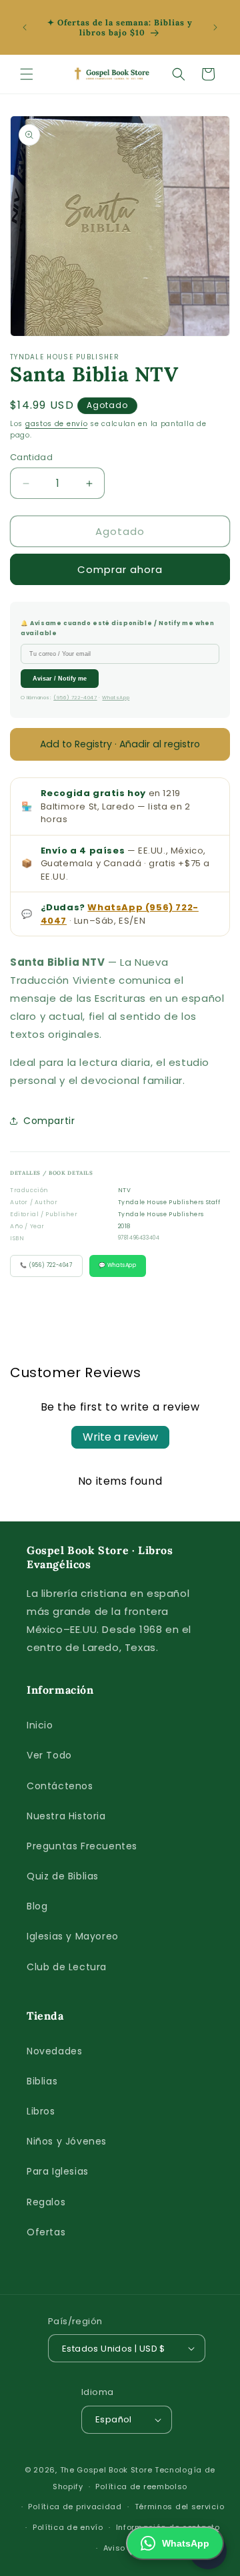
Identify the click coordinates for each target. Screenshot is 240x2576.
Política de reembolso (141, 2487)
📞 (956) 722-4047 (46, 1265)
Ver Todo (49, 1755)
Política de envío (68, 2527)
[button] (27, 74)
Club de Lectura (67, 1967)
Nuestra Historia (66, 1816)
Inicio (40, 1725)
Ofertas (46, 2232)
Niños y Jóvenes (67, 2141)
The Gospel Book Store (106, 2470)
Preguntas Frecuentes (82, 1846)
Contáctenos (60, 1786)
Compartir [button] (49, 1121)
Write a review (120, 1437)
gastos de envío (57, 424)
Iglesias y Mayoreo (73, 1936)
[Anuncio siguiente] (215, 27)
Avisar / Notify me (60, 679)
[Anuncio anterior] (25, 27)
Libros (41, 2111)
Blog (37, 1906)
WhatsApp (116, 698)
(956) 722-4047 (75, 698)
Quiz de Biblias (63, 1876)
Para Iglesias (58, 2171)
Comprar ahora (120, 569)
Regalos (46, 2202)
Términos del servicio (180, 2507)
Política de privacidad (75, 2507)
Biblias (42, 2081)
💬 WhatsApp (118, 1265)
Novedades (54, 2051)
